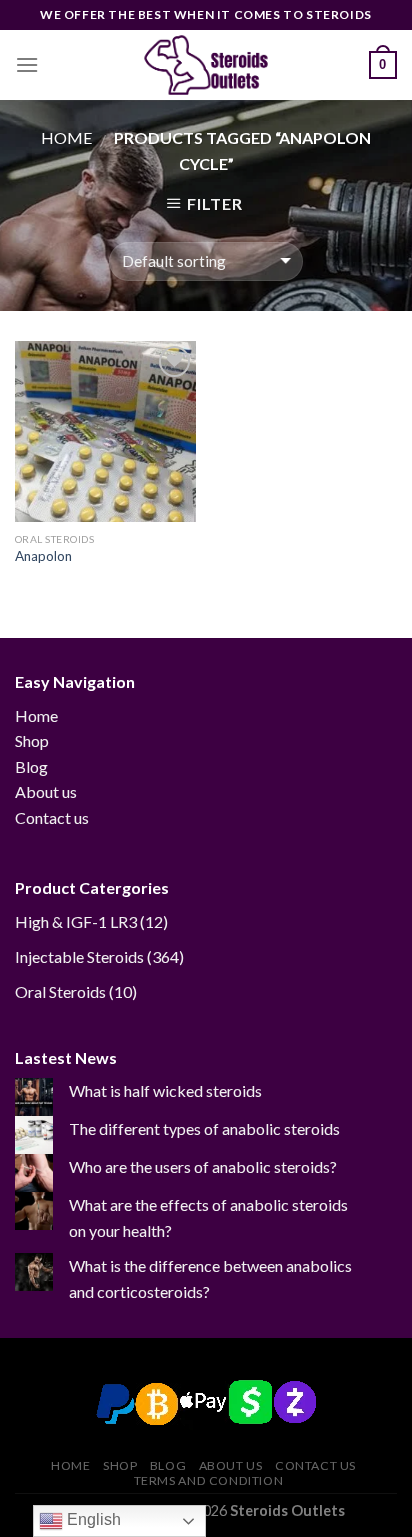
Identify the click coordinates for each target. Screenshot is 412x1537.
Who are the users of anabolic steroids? (203, 1166)
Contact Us (315, 1465)
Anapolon (43, 556)
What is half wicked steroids (165, 1090)
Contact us (52, 817)
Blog (31, 766)
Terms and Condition (209, 1480)
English (92, 1519)
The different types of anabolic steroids (204, 1128)
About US (231, 1465)
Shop (32, 740)
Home (66, 137)
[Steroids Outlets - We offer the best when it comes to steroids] (206, 65)
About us (46, 791)
